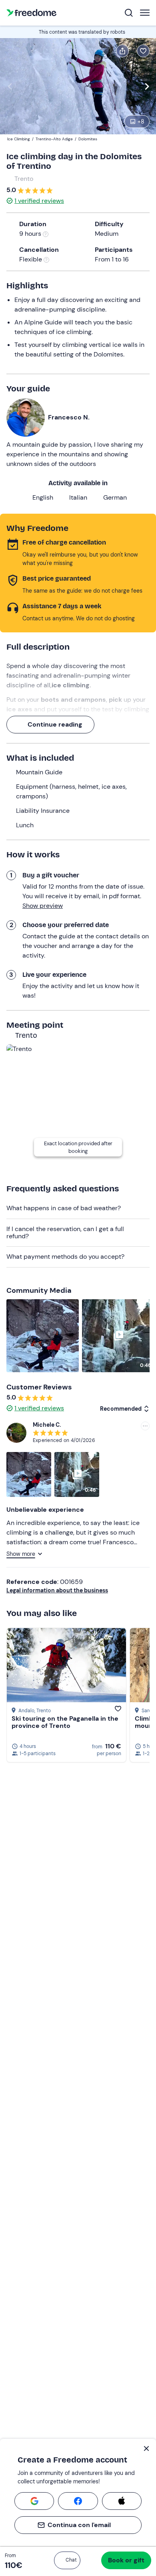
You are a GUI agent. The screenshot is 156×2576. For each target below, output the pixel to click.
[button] (67, 2560)
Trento (24, 179)
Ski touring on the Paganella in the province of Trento (65, 1722)
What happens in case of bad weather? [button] (64, 1208)
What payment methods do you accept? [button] (65, 1257)
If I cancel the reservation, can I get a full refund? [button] (65, 1232)
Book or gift (126, 2560)
